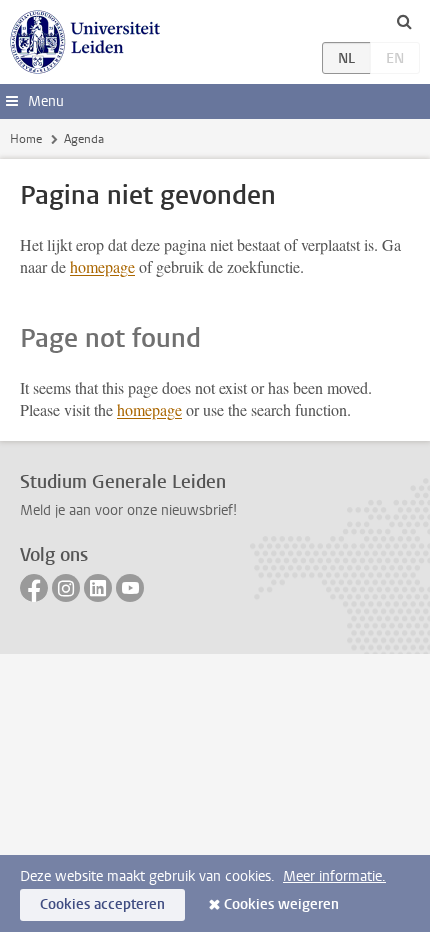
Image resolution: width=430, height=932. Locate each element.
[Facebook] (34, 588)
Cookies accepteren (102, 904)
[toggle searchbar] (404, 21)
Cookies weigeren (281, 904)
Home (26, 139)
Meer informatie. (334, 876)
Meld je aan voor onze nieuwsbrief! (128, 510)
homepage (102, 266)
